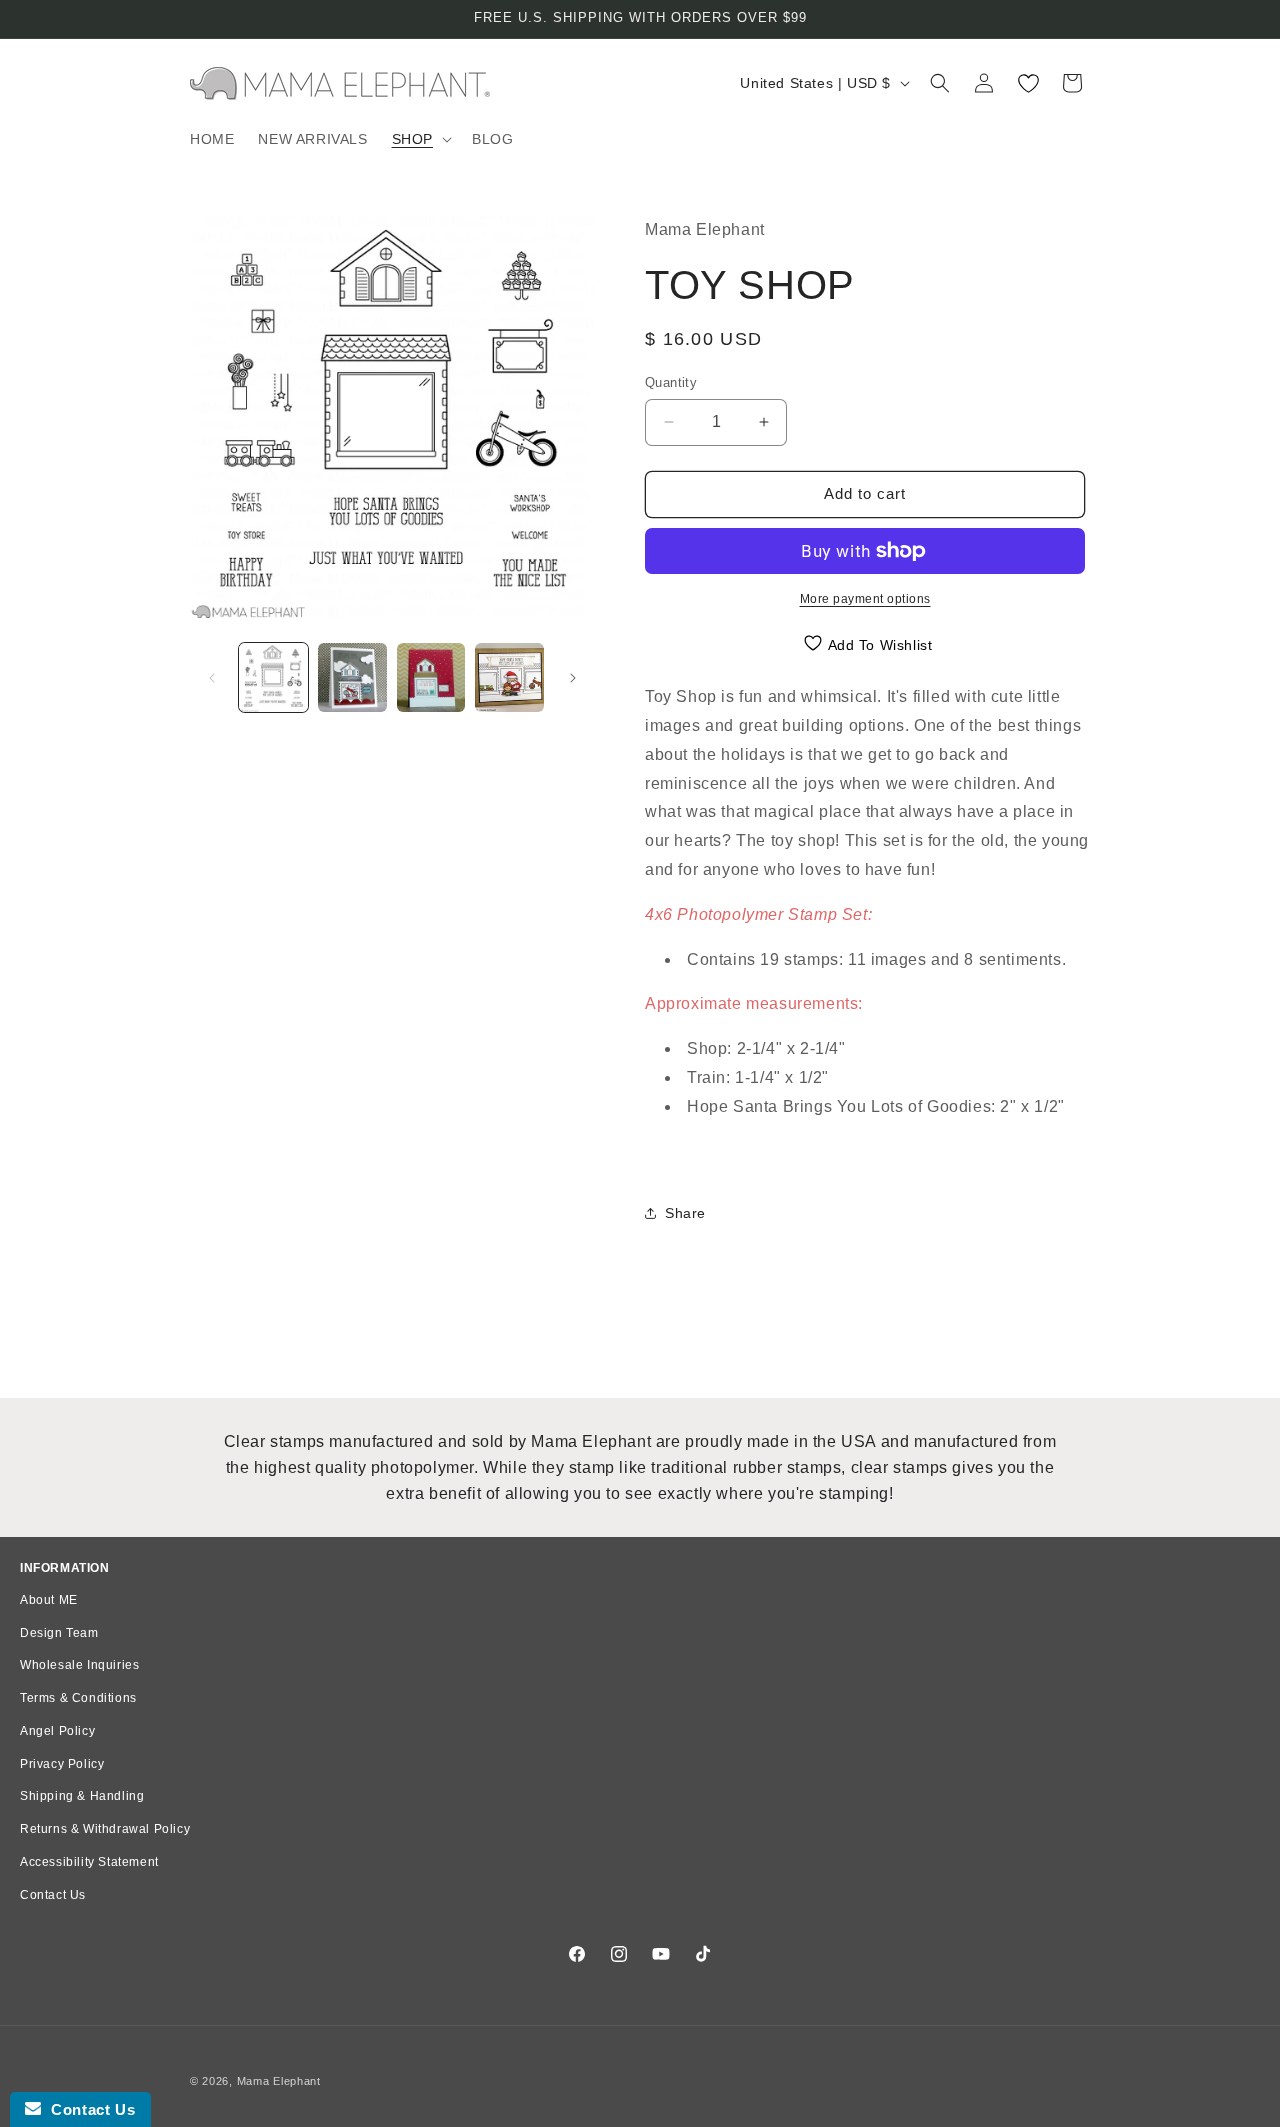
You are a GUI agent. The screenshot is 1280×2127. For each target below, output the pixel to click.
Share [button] (685, 1213)
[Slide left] (212, 678)
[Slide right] (573, 678)
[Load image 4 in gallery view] (509, 677)
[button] (420, 139)
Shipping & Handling (82, 1796)
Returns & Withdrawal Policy (105, 1829)
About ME (49, 1600)
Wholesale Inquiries (79, 1665)
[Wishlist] (1028, 83)
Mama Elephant (279, 2081)
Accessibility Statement (89, 1862)
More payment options (865, 599)
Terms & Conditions (78, 1698)
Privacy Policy (62, 1764)
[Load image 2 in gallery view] (352, 677)
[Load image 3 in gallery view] (431, 677)
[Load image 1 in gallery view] (273, 677)
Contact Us (53, 1895)
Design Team (59, 1633)
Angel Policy (57, 1731)
